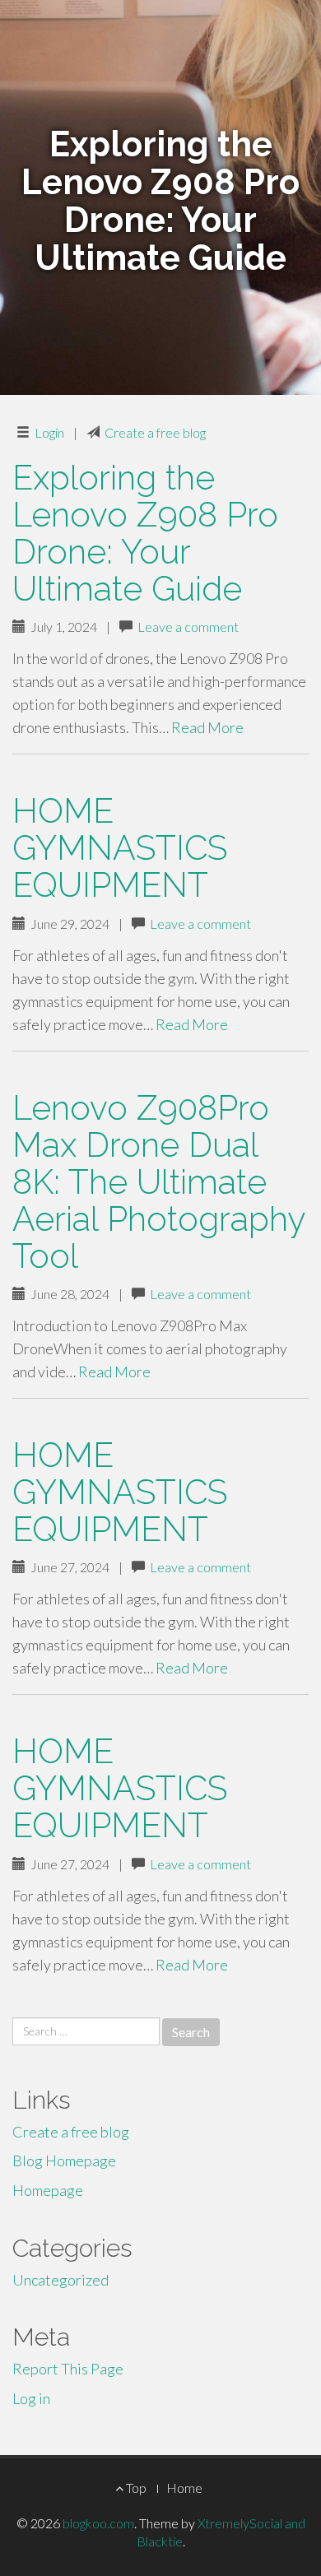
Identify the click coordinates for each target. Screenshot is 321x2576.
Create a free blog (155, 432)
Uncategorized (60, 2280)
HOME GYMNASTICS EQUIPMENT (120, 848)
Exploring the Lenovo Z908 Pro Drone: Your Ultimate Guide (145, 533)
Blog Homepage (64, 2161)
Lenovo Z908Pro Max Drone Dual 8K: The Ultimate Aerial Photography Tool (158, 1182)
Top (135, 2488)
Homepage (48, 2190)
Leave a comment (188, 627)
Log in (31, 2398)
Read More (207, 727)
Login (49, 432)
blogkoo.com (98, 2523)
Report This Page (68, 2369)
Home (184, 2488)
